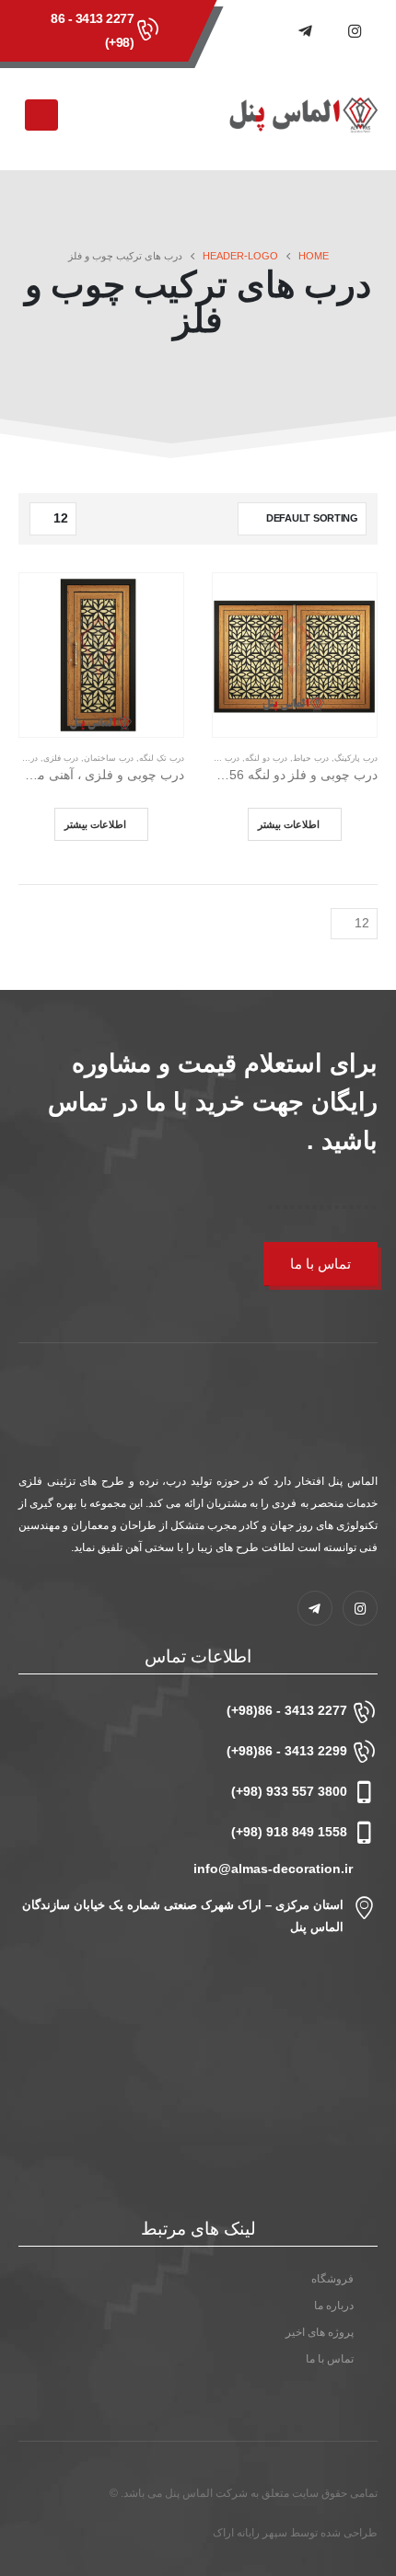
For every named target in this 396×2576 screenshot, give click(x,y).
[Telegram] (305, 30)
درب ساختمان (109, 758)
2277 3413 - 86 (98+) (92, 30)
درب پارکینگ (356, 758)
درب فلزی (61, 758)
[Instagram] (355, 30)
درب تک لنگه (162, 758)
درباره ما (334, 2305)
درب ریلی (222, 758)
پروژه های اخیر (320, 2332)
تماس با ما (320, 1264)
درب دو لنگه (266, 758)
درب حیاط (311, 758)
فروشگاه (332, 2278)
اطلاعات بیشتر (289, 824)
